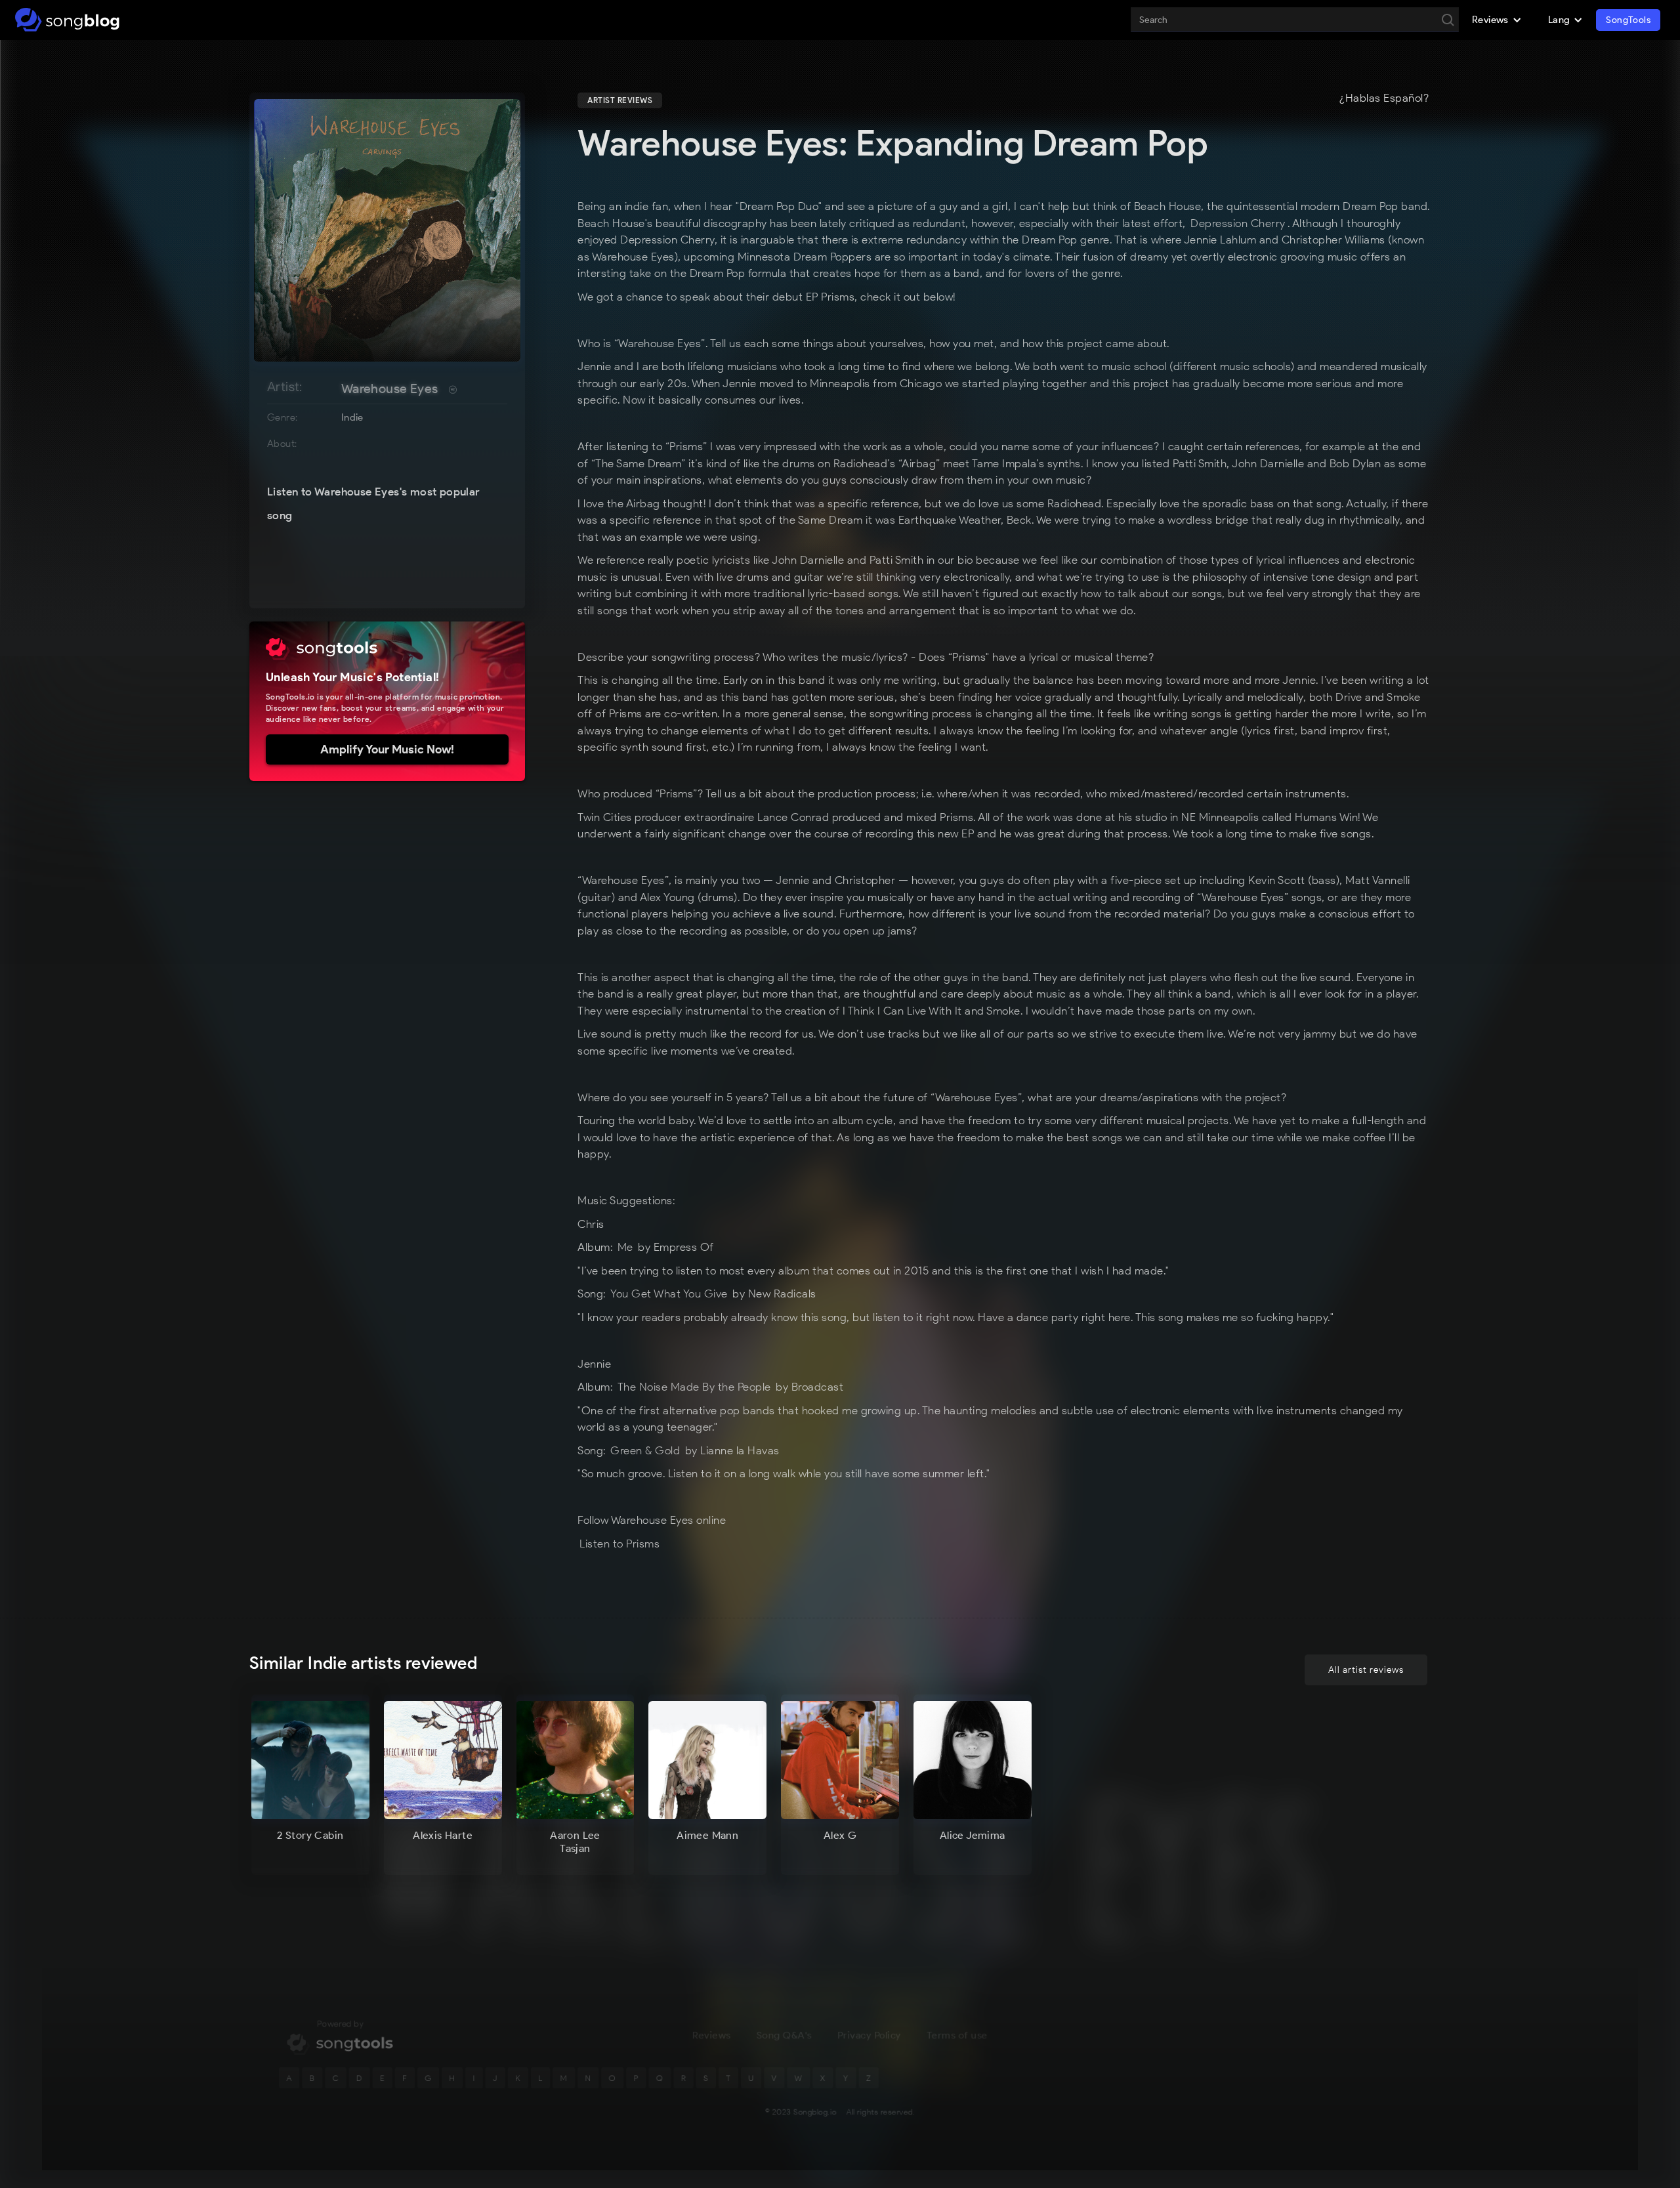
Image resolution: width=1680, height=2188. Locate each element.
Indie (352, 417)
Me (625, 1247)
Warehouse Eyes (390, 389)
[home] (67, 20)
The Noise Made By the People (694, 1387)
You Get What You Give (669, 1294)
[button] (1497, 20)
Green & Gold (645, 1450)
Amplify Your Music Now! (387, 749)
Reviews (711, 2035)
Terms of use (957, 2035)
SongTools (1628, 20)
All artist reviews (1366, 1670)
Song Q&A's (784, 2035)
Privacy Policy (869, 2035)
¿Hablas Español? (1384, 98)
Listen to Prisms (621, 1544)
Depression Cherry (1238, 223)
